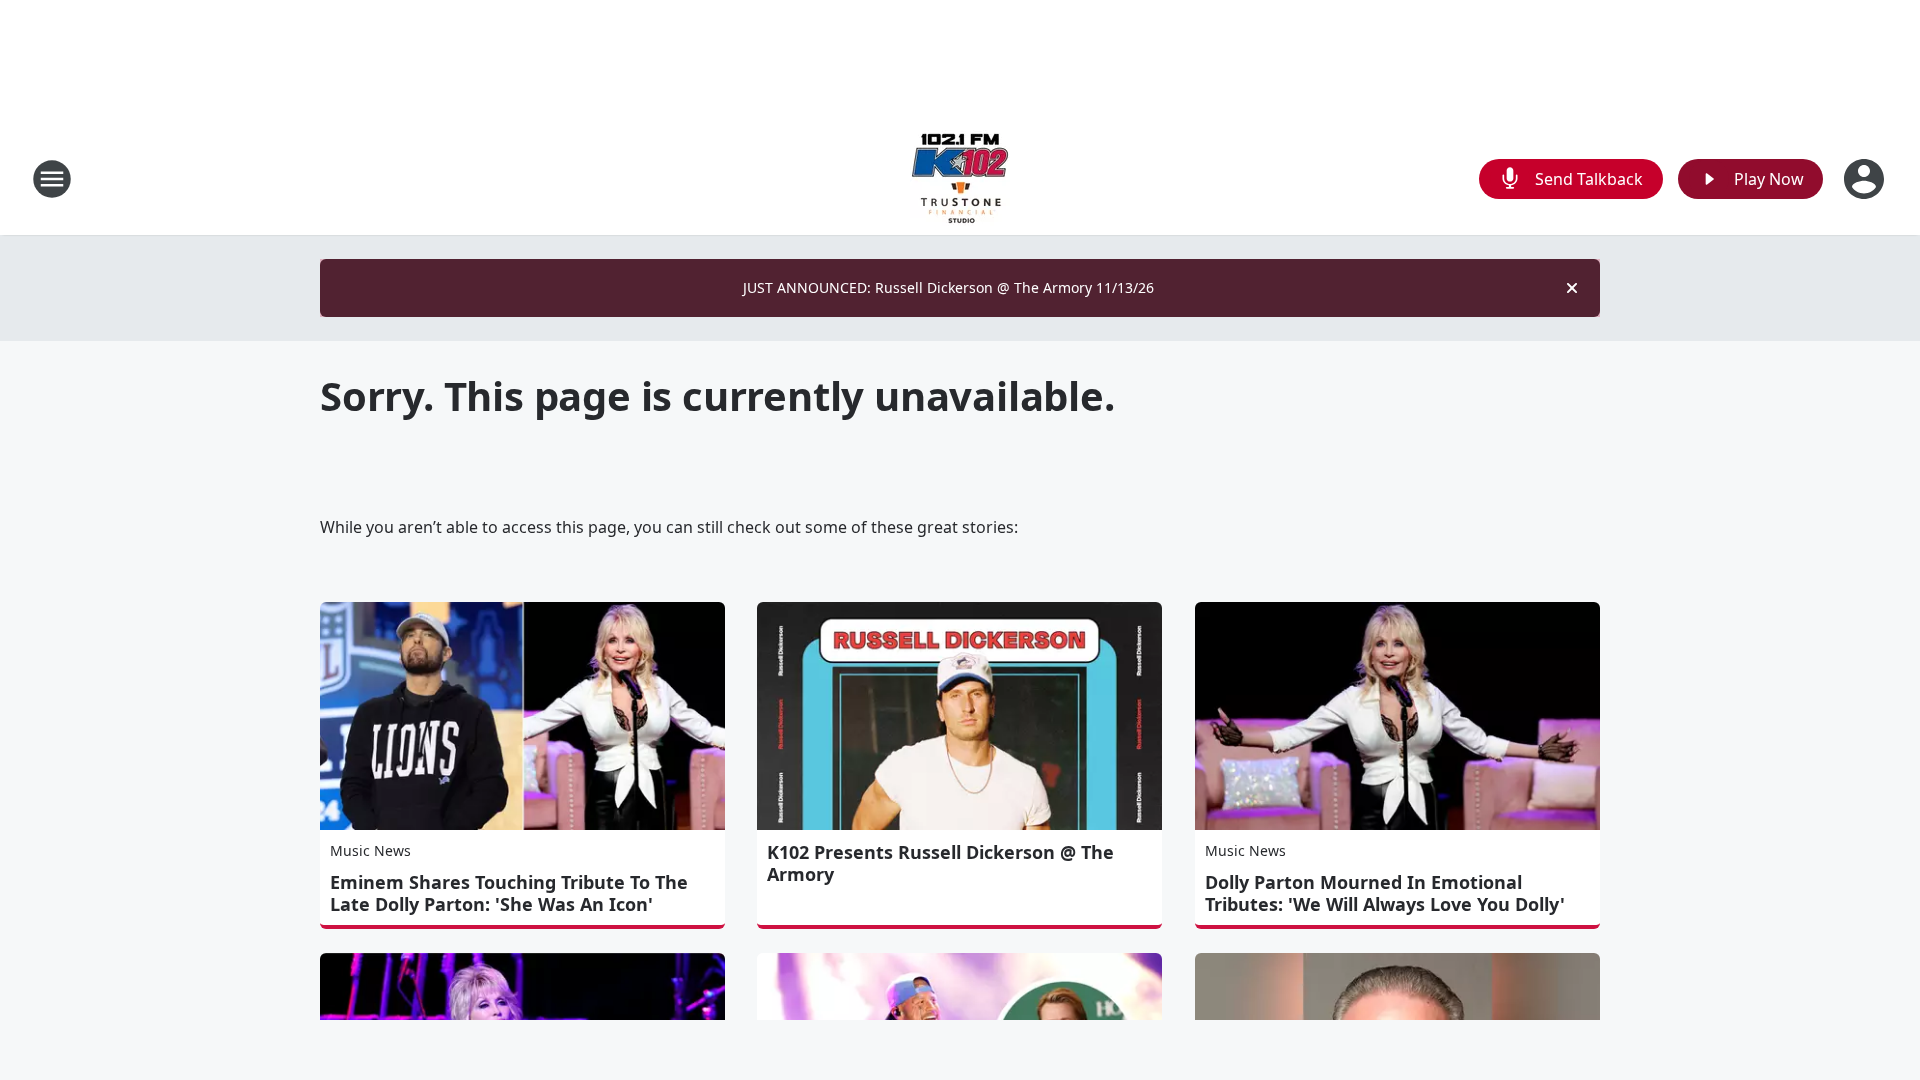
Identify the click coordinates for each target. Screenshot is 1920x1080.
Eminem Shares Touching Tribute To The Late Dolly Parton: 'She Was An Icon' (509, 893)
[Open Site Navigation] (52, 179)
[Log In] (1866, 179)
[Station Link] (960, 178)
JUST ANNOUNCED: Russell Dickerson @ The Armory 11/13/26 (948, 287)
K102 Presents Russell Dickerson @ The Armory (940, 863)
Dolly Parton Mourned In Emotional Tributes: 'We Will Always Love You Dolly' (1385, 893)
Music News (370, 850)
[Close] (1572, 288)
